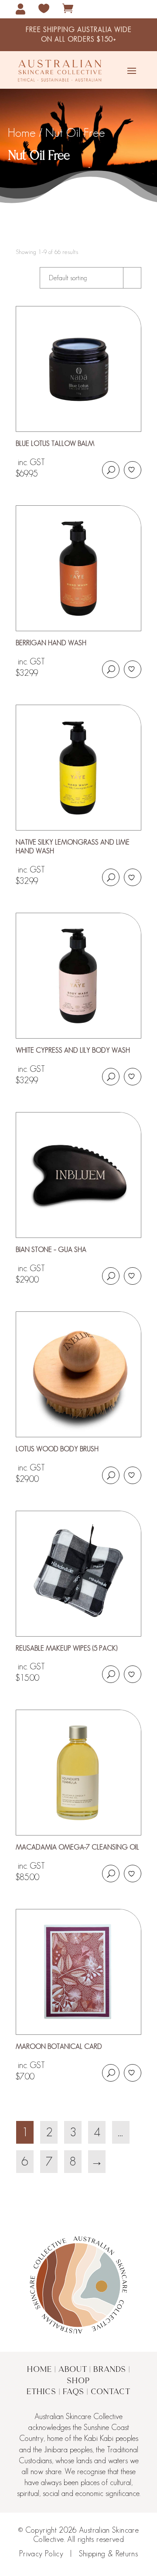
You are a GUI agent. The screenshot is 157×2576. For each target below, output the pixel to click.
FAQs (73, 2392)
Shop (78, 2381)
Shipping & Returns (108, 2554)
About (73, 2370)
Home (39, 2370)
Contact (111, 2392)
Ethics (41, 2392)
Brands (110, 2370)
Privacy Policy (41, 2554)
